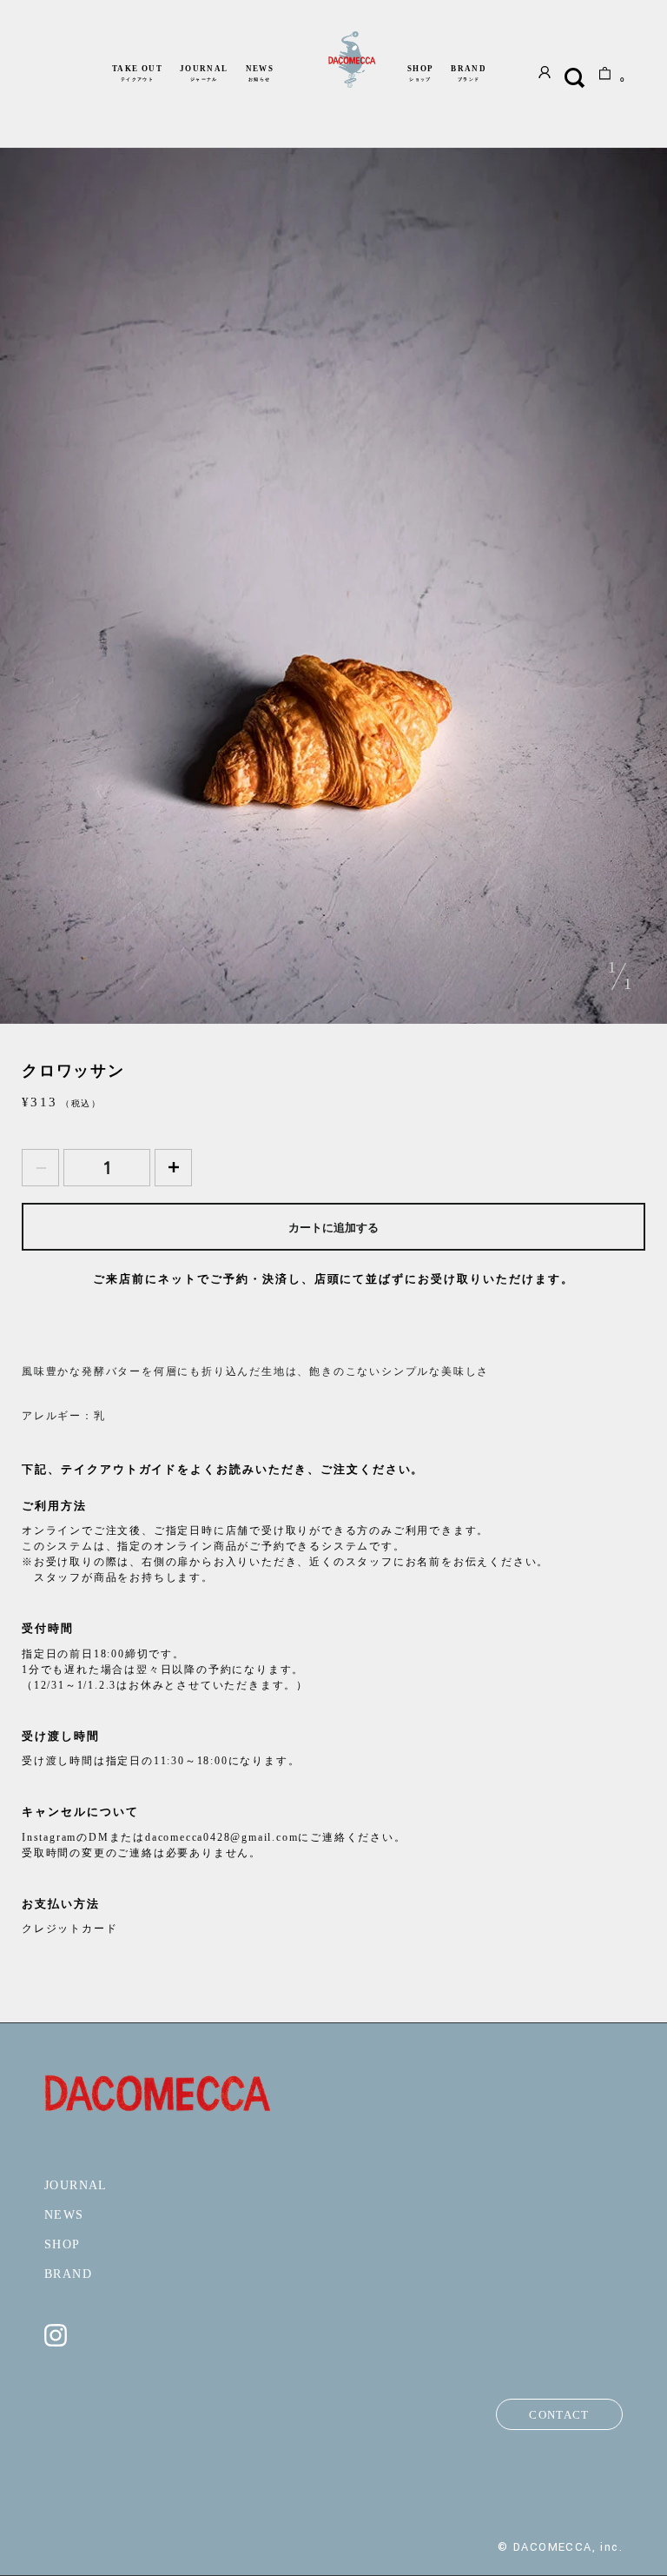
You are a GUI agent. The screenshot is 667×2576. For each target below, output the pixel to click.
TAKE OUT (137, 73)
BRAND (469, 73)
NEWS (260, 73)
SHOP (420, 73)
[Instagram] (56, 2342)
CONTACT (559, 2415)
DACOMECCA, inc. (568, 2547)
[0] (605, 76)
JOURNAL (204, 73)
